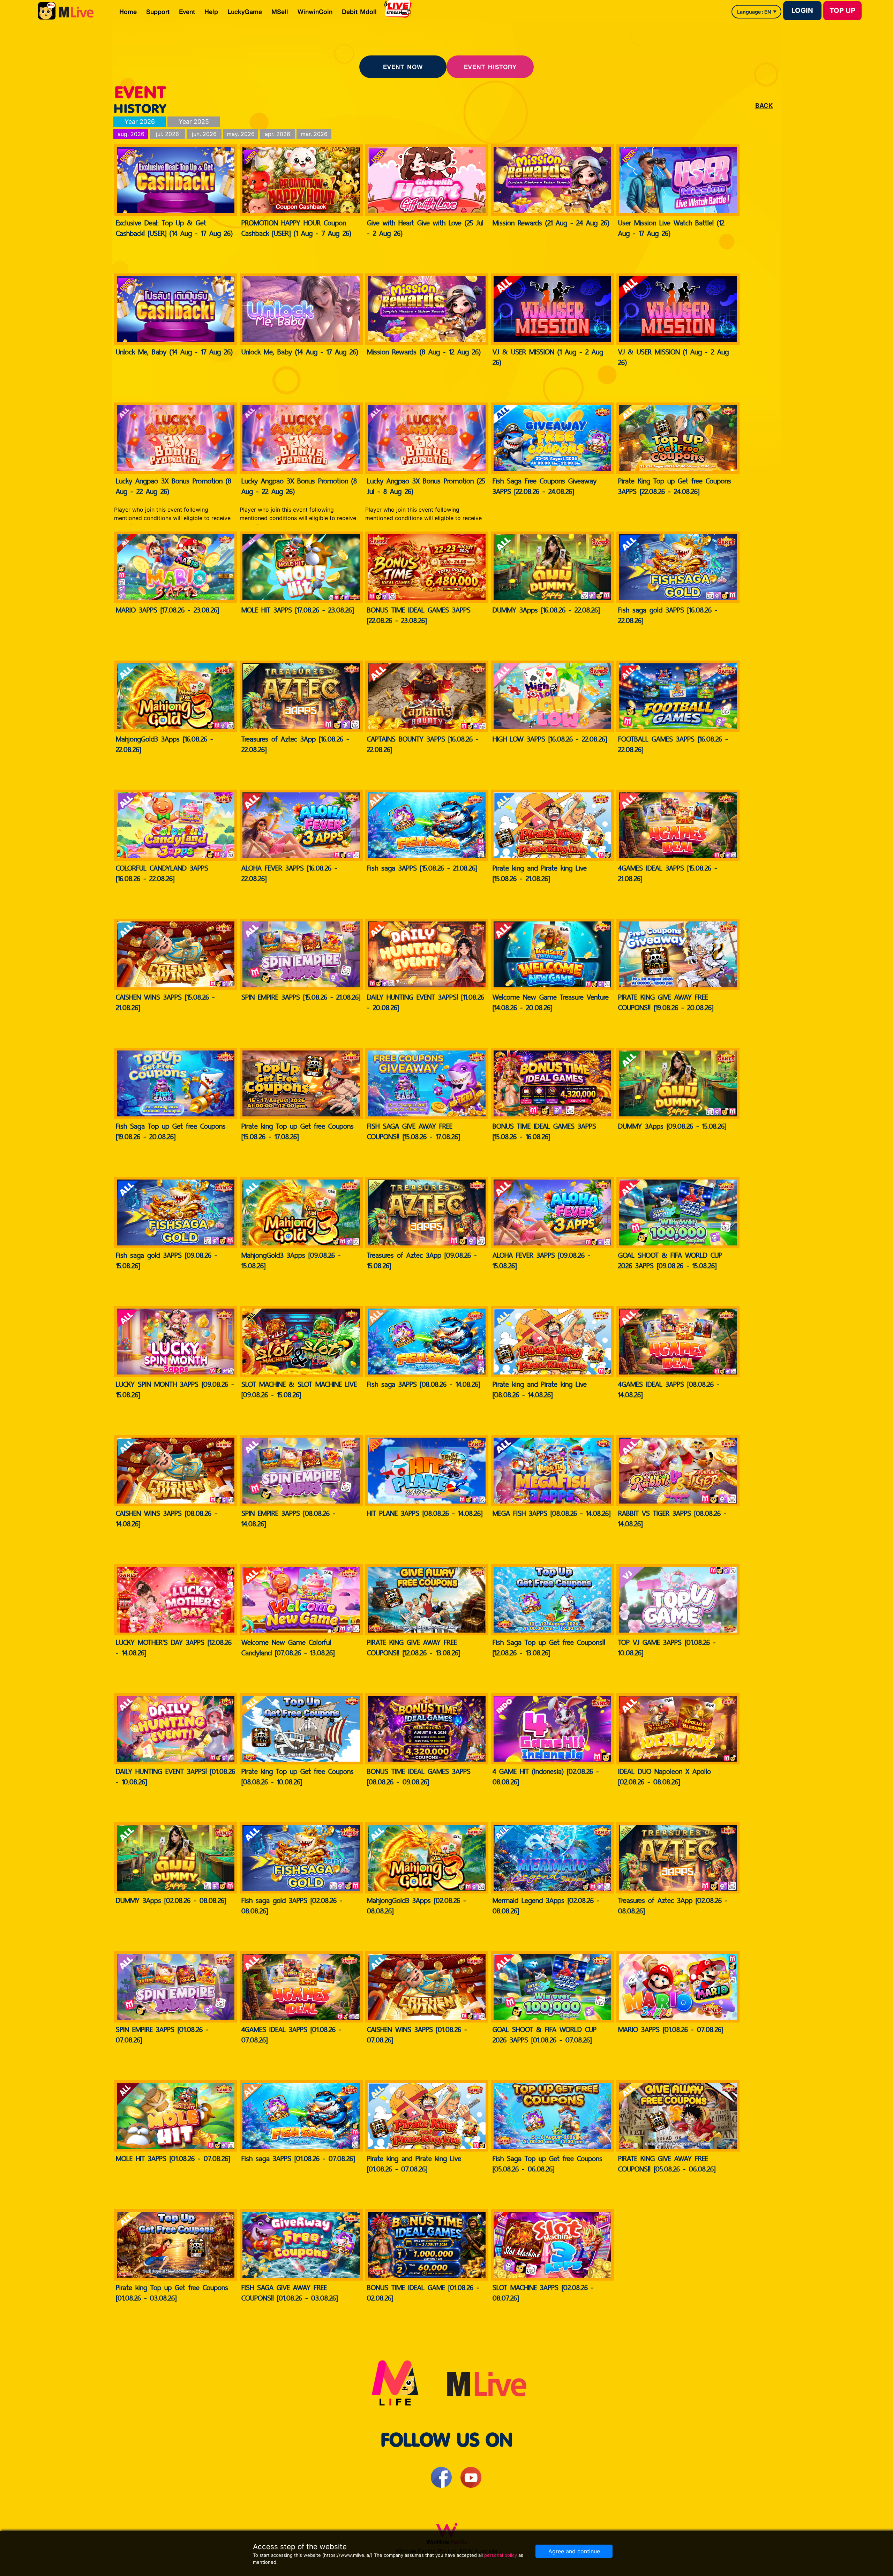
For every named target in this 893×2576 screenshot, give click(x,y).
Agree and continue (574, 2551)
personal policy (501, 2555)
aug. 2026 (131, 134)
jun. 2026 (204, 134)
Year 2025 (194, 122)
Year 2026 (140, 122)
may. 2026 (241, 134)
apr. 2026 (277, 134)
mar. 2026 (314, 134)
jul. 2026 (167, 134)
